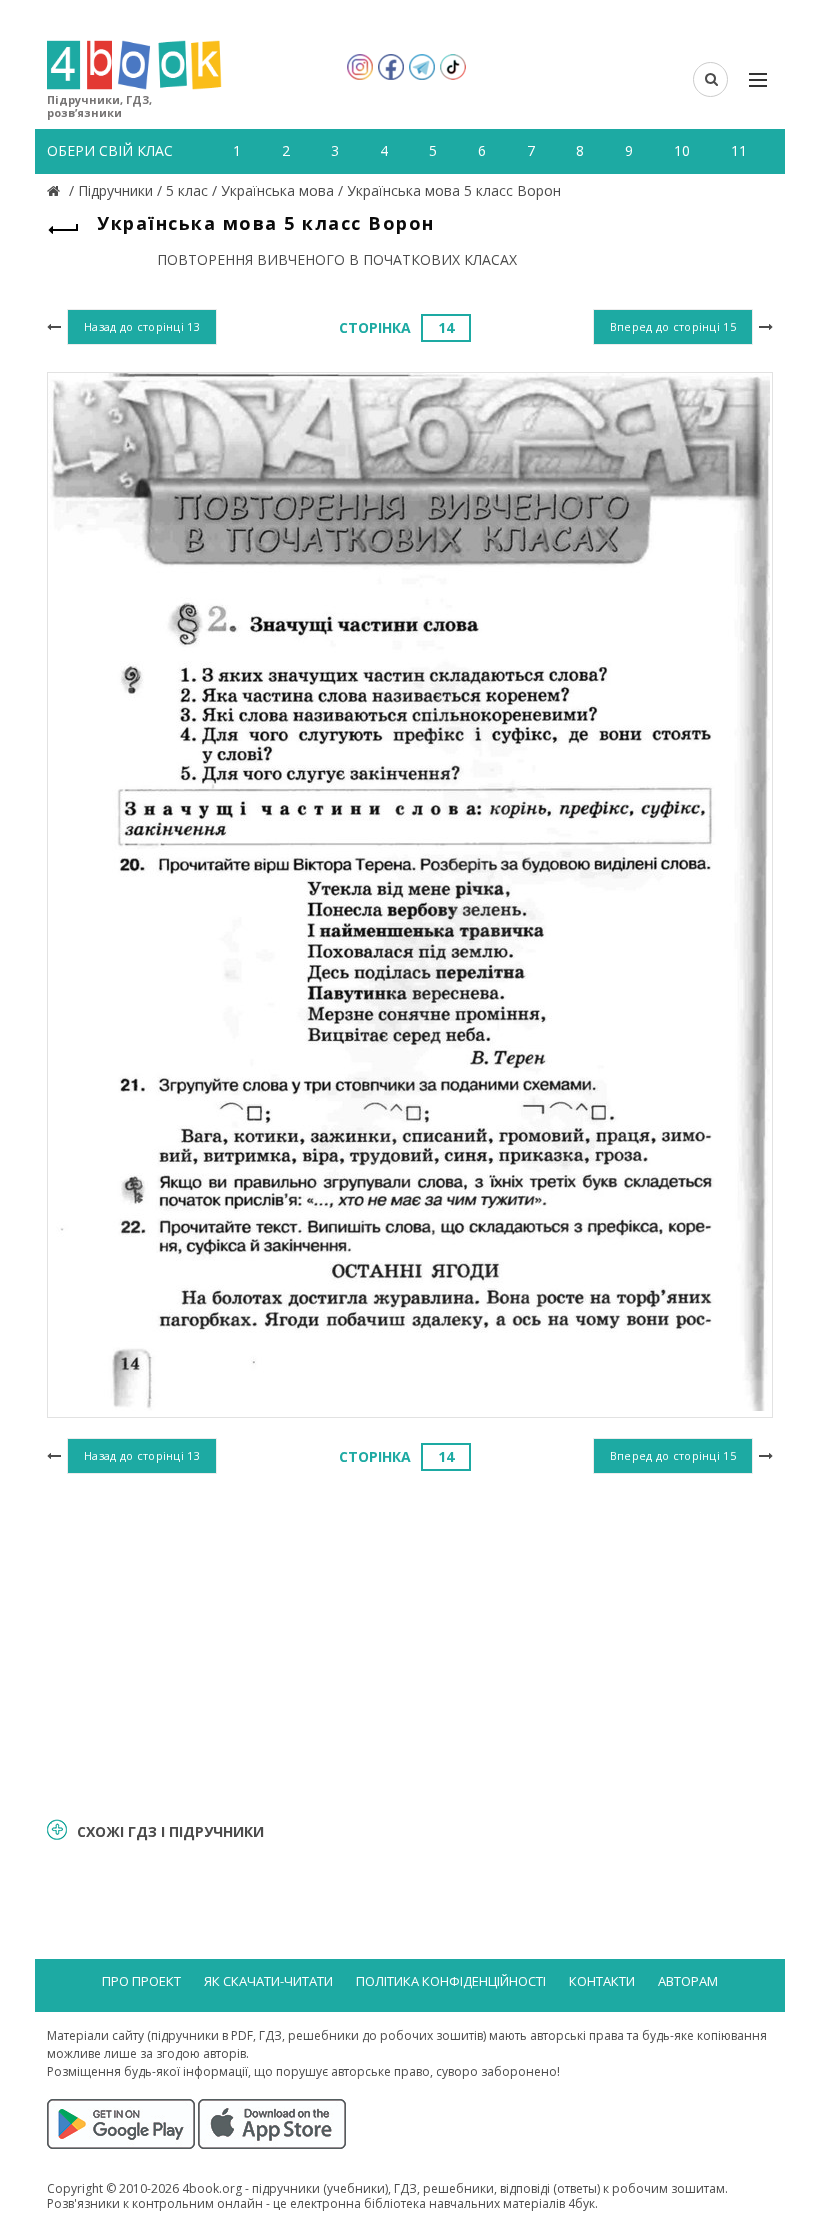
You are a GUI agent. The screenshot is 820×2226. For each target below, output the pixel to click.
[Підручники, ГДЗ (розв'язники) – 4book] (56, 190)
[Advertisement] (410, 1643)
